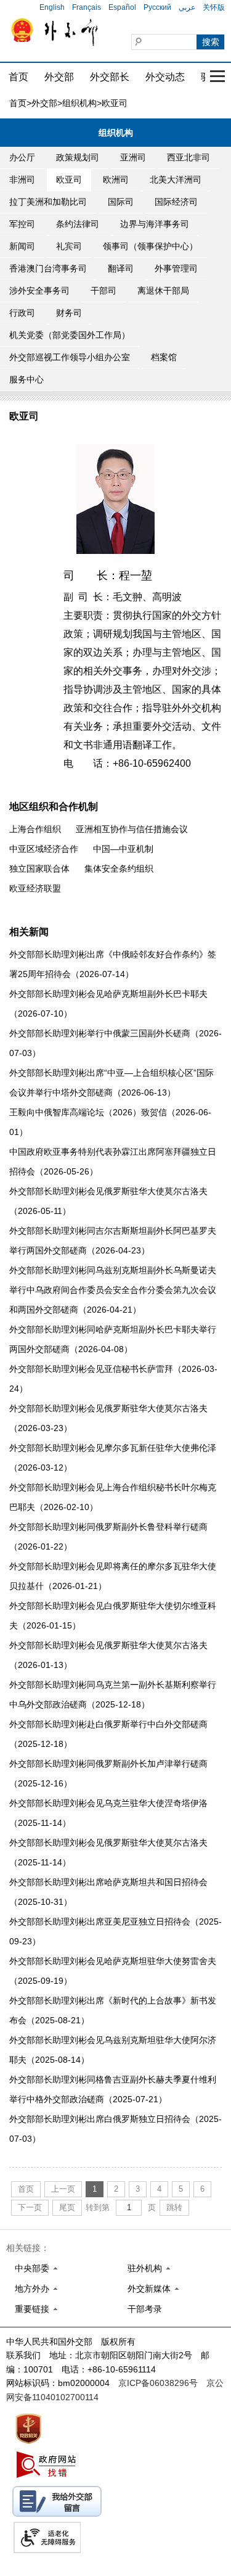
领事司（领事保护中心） (150, 246)
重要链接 (32, 2309)
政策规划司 (78, 157)
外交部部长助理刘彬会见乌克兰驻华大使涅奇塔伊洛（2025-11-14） (108, 1813)
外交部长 (110, 77)
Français (87, 7)
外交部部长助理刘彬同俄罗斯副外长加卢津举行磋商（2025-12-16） (108, 1773)
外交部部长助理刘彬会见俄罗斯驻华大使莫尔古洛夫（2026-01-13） (108, 1655)
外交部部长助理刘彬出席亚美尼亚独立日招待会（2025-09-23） (115, 1931)
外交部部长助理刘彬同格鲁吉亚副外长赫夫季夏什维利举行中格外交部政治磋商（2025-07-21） (113, 2089)
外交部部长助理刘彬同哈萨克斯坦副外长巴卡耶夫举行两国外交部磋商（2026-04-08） (113, 1339)
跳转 (174, 2207)
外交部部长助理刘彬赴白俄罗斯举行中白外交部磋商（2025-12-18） (108, 1734)
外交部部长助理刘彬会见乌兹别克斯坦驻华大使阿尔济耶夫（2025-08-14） (113, 2050)
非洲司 (22, 180)
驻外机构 (145, 2268)
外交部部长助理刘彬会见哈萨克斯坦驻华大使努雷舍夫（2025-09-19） (113, 1971)
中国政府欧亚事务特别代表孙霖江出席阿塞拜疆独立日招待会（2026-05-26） (113, 1162)
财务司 (69, 313)
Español (122, 7)
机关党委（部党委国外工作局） (70, 335)
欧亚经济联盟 (35, 888)
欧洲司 (116, 180)
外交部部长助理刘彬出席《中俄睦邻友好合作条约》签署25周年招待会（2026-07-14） (113, 964)
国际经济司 (176, 202)
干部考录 (145, 2309)
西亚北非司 (188, 157)
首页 (18, 77)
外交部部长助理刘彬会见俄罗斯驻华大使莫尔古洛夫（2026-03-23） (108, 1418)
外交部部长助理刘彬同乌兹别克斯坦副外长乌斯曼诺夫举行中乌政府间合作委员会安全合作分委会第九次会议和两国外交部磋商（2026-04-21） (113, 1290)
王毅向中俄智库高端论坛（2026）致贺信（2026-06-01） (110, 1122)
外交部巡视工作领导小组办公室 (70, 357)
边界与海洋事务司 (155, 224)
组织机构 (79, 103)
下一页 (30, 2207)
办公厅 (22, 157)
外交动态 (165, 77)
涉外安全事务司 (39, 291)
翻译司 (121, 268)
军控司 (22, 224)
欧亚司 (69, 180)
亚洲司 (133, 157)
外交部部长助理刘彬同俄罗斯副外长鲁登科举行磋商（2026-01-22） (108, 1537)
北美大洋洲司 (176, 180)
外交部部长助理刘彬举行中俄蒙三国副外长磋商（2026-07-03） (115, 1043)
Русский (157, 7)
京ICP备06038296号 (158, 2383)
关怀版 (214, 7)
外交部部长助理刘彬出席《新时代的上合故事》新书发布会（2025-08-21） (113, 2010)
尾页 (67, 2207)
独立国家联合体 (39, 869)
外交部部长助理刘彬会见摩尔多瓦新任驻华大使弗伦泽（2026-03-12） (113, 1458)
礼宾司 (69, 246)
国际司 (121, 202)
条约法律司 (78, 224)
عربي (187, 7)
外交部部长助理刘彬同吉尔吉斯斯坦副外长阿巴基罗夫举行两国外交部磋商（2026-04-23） (113, 1241)
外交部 (59, 77)
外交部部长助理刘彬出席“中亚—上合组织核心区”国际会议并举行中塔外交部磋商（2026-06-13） (111, 1083)
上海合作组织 (35, 829)
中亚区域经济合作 (44, 849)
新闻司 (22, 246)
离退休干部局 (163, 291)
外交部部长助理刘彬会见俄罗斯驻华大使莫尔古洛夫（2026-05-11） (108, 1201)
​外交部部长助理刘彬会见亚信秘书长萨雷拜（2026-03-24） (113, 1379)
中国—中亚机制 (123, 849)
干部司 (103, 291)
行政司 (22, 313)
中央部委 (32, 2268)
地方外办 (32, 2289)
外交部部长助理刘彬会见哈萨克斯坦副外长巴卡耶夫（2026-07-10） (108, 1004)
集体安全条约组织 (119, 869)
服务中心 (26, 379)
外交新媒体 (149, 2289)
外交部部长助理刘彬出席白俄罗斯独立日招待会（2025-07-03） (115, 2129)
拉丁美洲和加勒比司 (48, 202)
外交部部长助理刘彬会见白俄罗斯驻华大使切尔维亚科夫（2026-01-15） (113, 1616)
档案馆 (164, 357)
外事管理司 (176, 268)
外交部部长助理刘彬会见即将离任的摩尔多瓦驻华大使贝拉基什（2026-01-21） (113, 1576)
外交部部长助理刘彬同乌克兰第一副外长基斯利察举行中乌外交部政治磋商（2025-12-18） (113, 1695)
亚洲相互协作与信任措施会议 (132, 829)
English (52, 7)
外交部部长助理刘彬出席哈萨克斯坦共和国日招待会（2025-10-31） (108, 1892)
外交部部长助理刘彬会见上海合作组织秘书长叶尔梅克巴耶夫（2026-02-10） (113, 1497)
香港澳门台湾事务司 (48, 268)
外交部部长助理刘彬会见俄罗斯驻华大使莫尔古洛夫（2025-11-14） (108, 1852)
